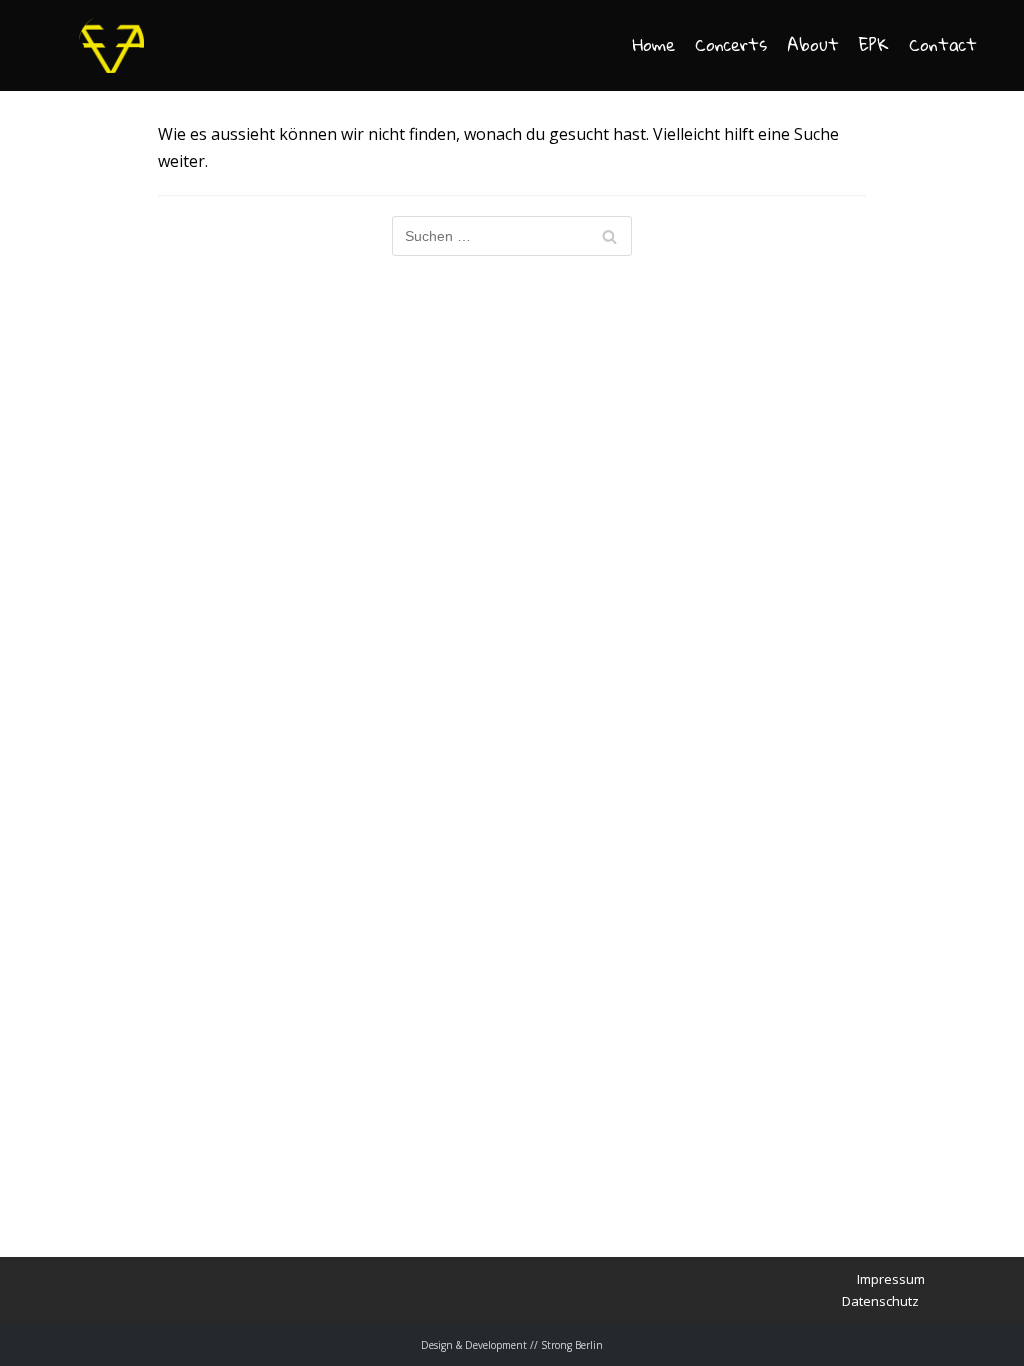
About (813, 45)
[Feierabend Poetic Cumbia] (111, 45)
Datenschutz (880, 1301)
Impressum (891, 1279)
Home (654, 45)
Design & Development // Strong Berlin (512, 1345)
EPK (874, 45)
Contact (943, 45)
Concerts (731, 45)
